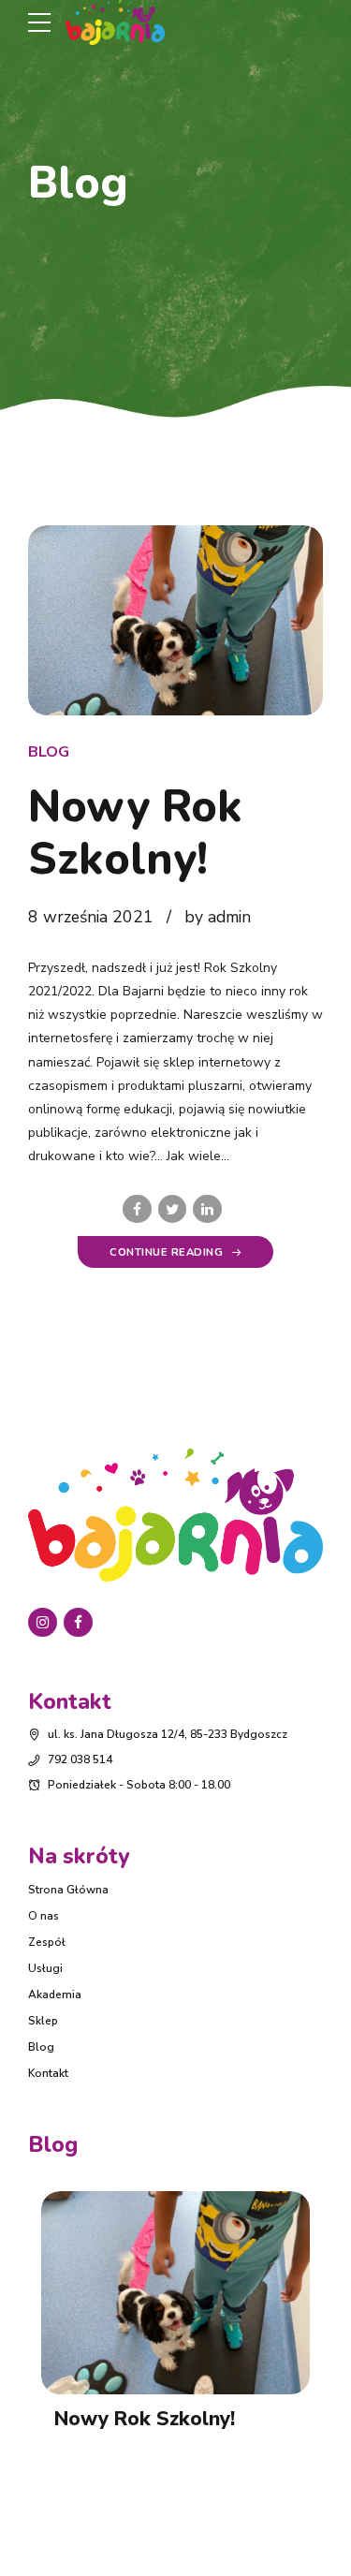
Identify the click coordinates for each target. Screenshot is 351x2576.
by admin (218, 917)
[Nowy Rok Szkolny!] (175, 621)
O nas (44, 1916)
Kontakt (48, 2073)
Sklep (43, 2021)
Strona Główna (68, 1890)
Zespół (47, 1942)
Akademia (55, 1995)
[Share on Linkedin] (207, 1209)
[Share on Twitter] (173, 1209)
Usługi (45, 1968)
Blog (49, 752)
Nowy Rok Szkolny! (135, 833)
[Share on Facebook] (137, 1209)
